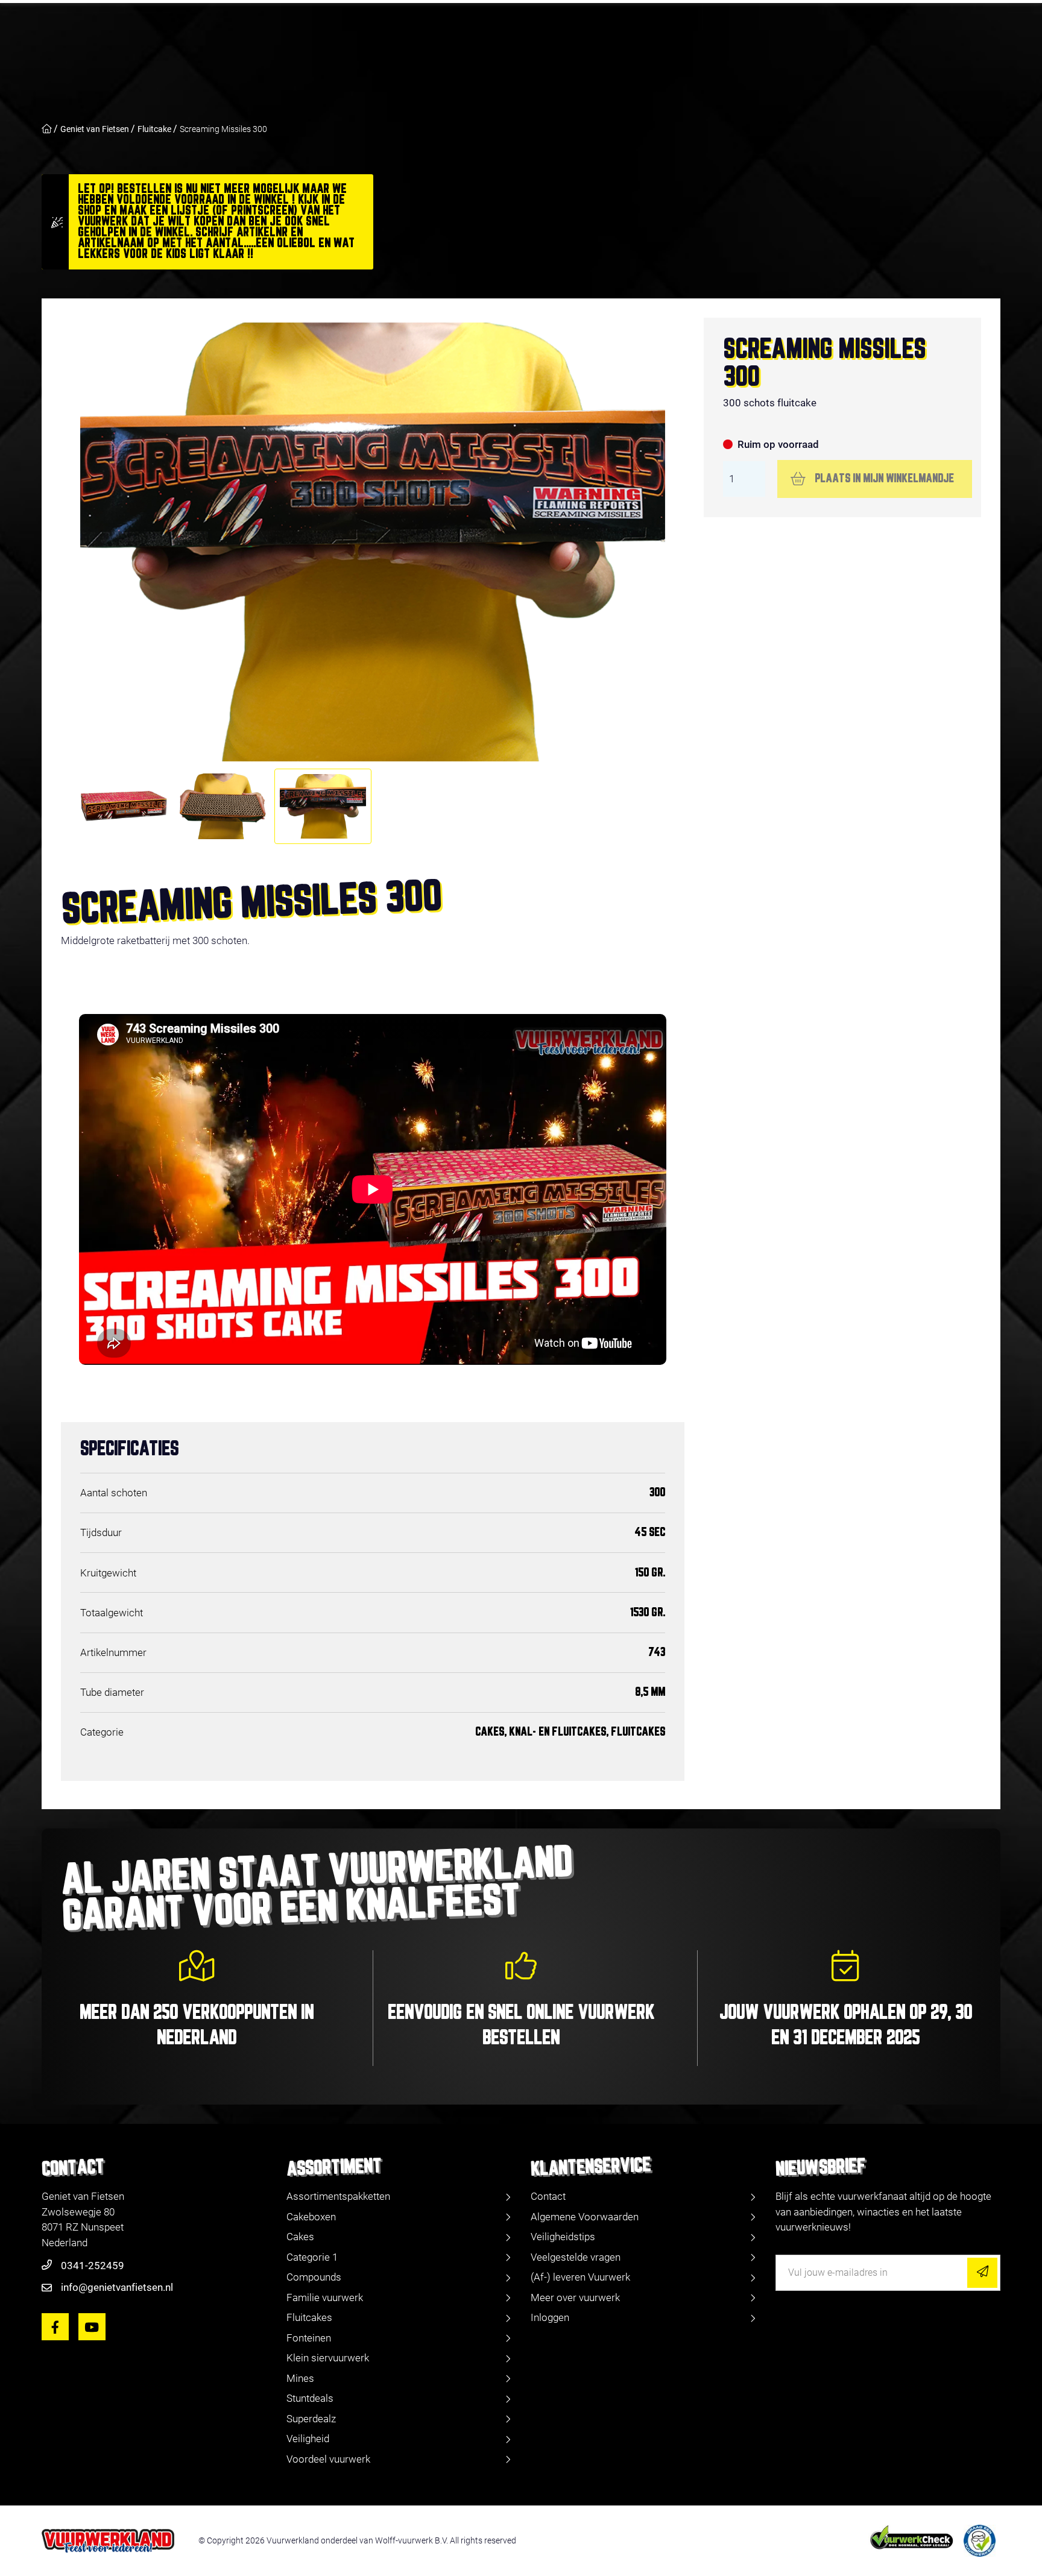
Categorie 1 (312, 2257)
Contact (548, 2196)
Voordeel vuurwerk (328, 2459)
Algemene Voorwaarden (585, 2217)
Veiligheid (308, 2439)
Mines (300, 2378)
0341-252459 (93, 2266)
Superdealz (311, 2419)
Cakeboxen (311, 2217)
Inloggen (550, 2317)
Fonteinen (309, 2338)
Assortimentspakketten (338, 2196)
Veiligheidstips (563, 2237)
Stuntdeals (310, 2398)
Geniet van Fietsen (95, 129)
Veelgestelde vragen (576, 2257)
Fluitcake (154, 129)
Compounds (314, 2277)
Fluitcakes (309, 2317)
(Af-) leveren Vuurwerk (580, 2277)
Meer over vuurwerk (575, 2297)
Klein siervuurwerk (328, 2358)
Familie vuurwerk (325, 2297)
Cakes (300, 2237)
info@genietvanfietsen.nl (117, 2287)
